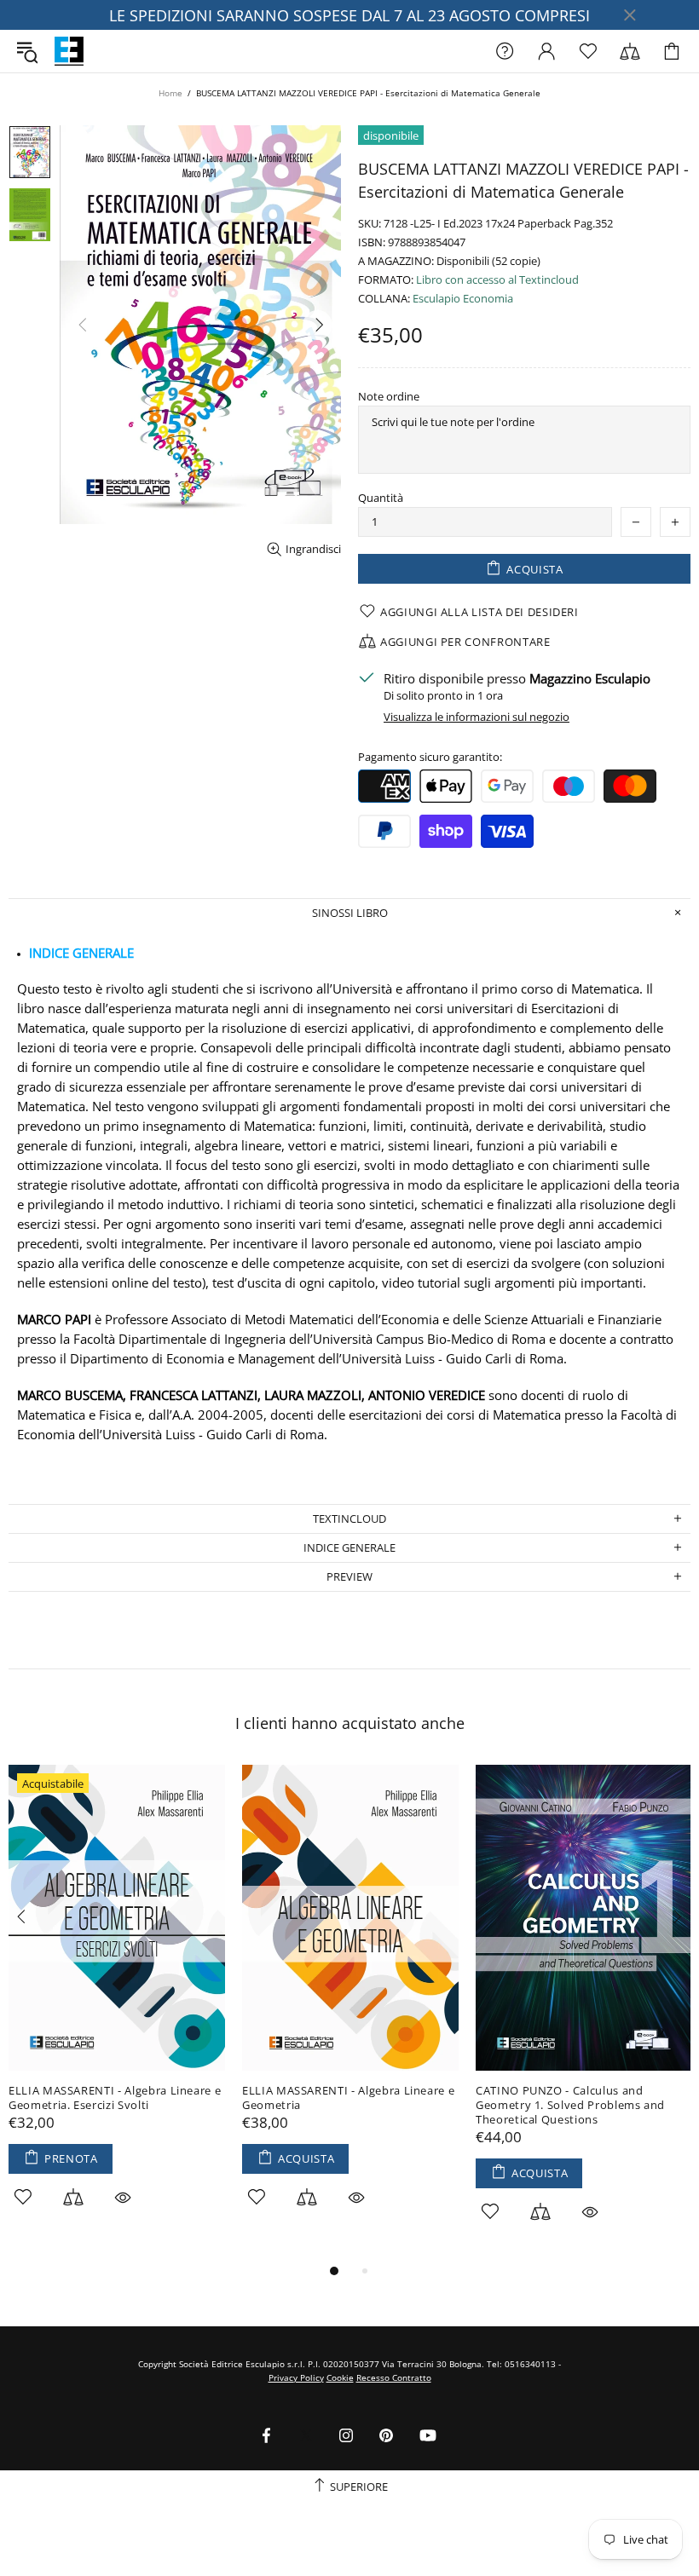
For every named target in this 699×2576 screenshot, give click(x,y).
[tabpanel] (117, 2005)
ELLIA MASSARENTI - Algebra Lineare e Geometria (348, 2098)
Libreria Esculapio (69, 51)
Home (170, 93)
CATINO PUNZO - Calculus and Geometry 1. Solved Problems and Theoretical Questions (570, 2105)
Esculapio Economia (463, 299)
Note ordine (389, 397)
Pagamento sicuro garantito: (430, 757)
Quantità (381, 498)
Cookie (340, 2377)
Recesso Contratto (394, 2377)
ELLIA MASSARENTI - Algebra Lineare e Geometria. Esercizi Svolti (115, 2098)
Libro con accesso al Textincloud (497, 280)
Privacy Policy (296, 2377)
